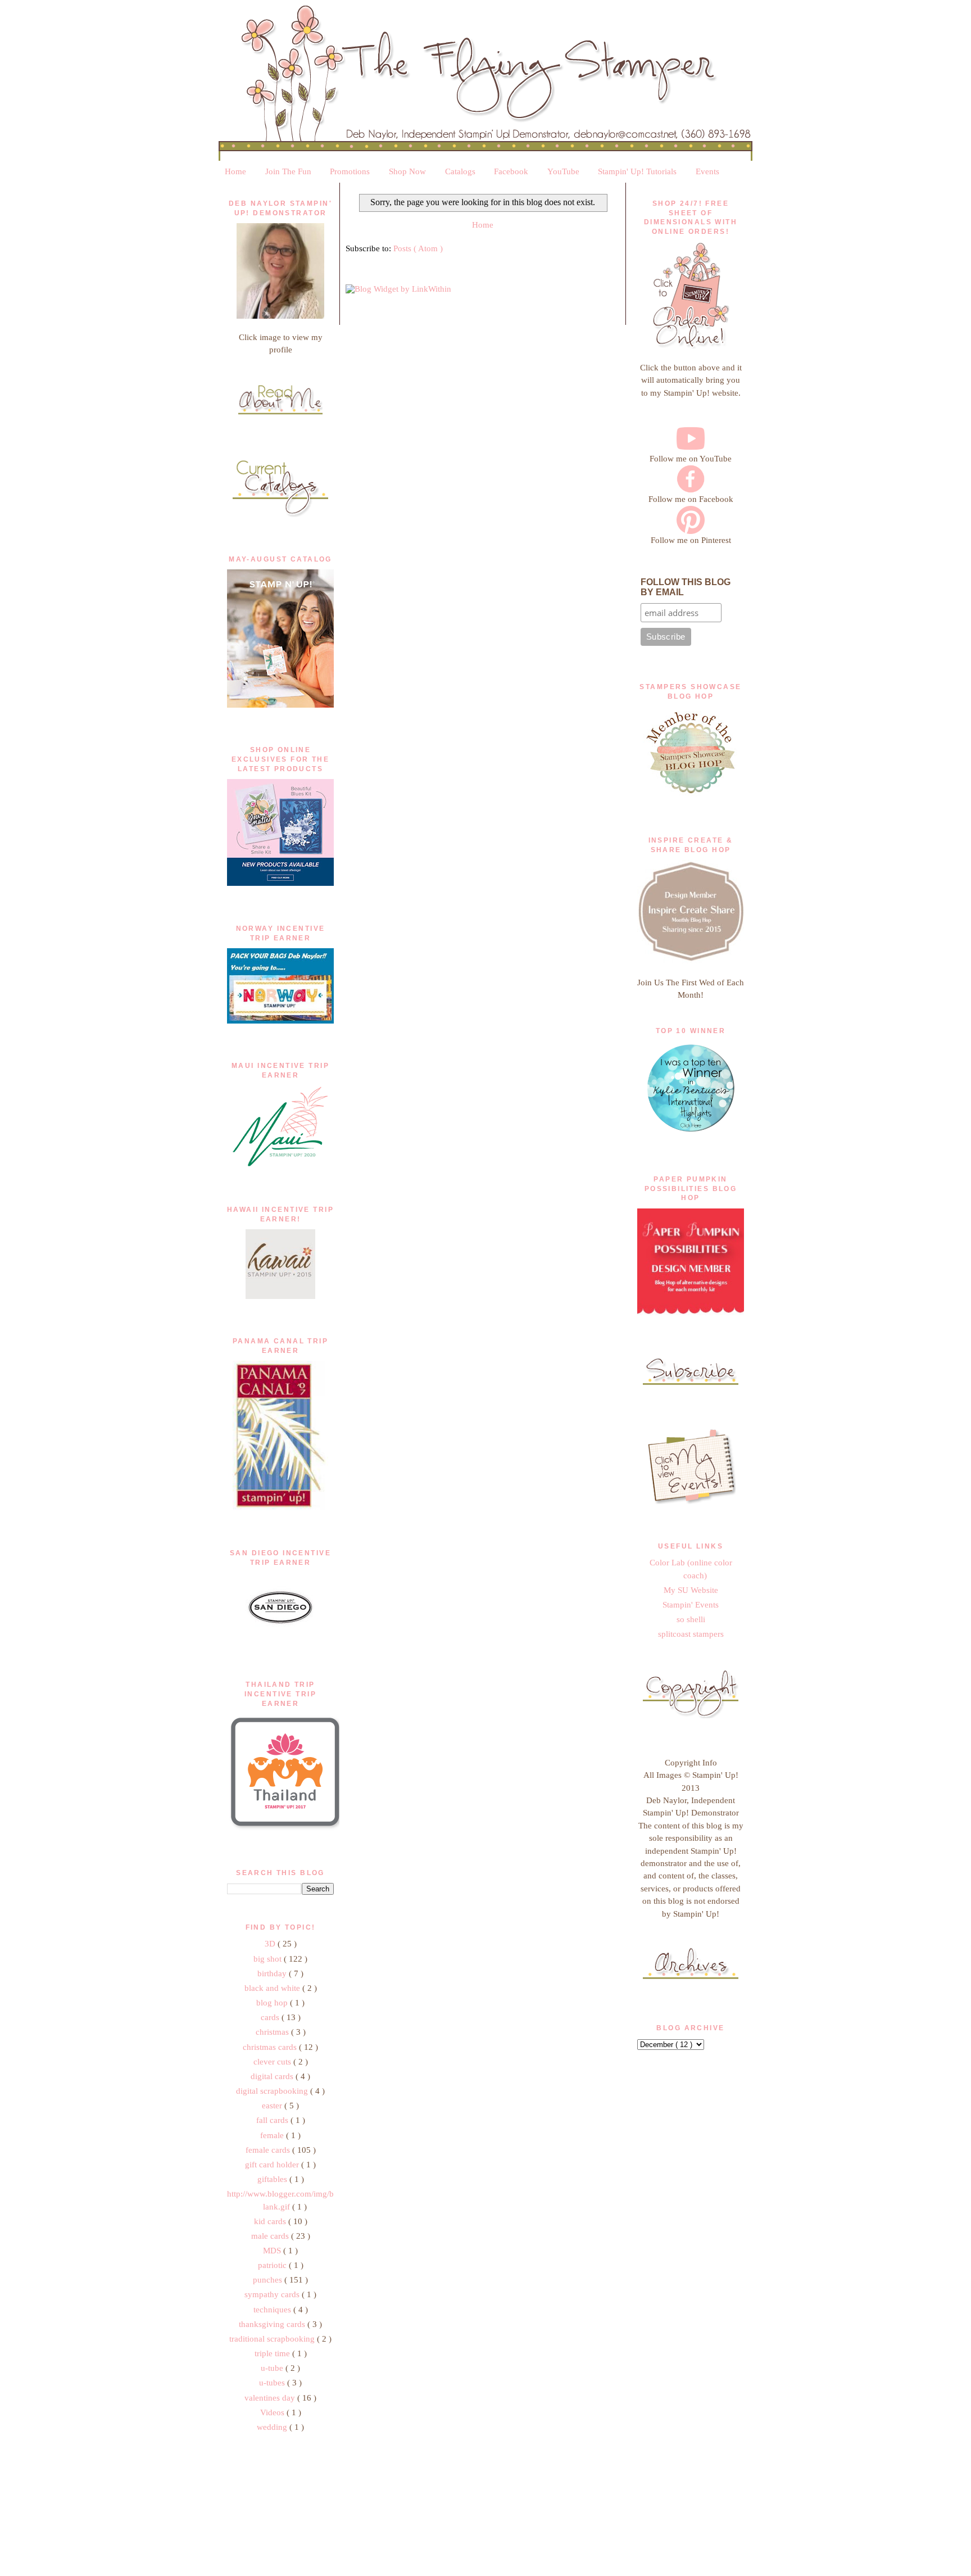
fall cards (273, 2120)
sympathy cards (273, 2294)
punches (269, 2280)
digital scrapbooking (273, 2091)
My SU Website (691, 1590)
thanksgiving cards (273, 2324)
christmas (273, 2032)
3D (271, 1944)
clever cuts (273, 2062)
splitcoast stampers (691, 1634)
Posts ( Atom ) (418, 248)
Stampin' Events (691, 1605)
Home (235, 171)
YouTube (563, 171)
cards (271, 2017)
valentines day (271, 2398)
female (273, 2135)
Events (707, 171)
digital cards (273, 2076)
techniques (273, 2310)
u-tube (273, 2368)
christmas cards (271, 2047)
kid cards (271, 2221)
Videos (273, 2412)
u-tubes (273, 2383)
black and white (273, 1988)
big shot (269, 1959)
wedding (273, 2427)
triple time (273, 2353)
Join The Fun (288, 171)
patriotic (273, 2265)
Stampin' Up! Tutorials (637, 171)
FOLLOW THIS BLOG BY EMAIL (686, 587)
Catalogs (460, 171)
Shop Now (407, 171)
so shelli (691, 1619)
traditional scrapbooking (273, 2339)
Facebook (511, 171)
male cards (271, 2236)
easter (273, 2106)
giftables (273, 2179)
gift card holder (273, 2165)
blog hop (273, 2003)
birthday (273, 1973)
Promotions (350, 171)
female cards (269, 2150)
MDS (273, 2251)
